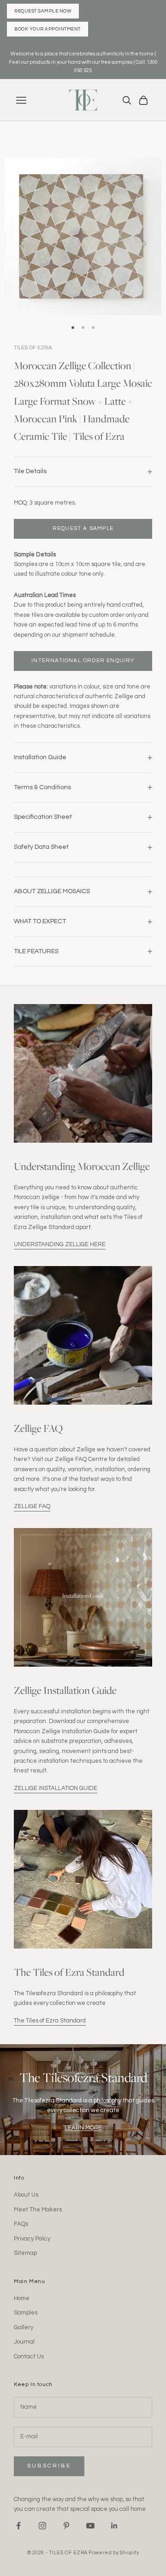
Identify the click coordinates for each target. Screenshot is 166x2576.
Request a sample (83, 528)
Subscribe (49, 2466)
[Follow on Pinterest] (66, 2526)
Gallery (24, 2327)
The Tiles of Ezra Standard (50, 2021)
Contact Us (29, 2357)
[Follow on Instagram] (42, 2526)
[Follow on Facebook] (18, 2526)
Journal (24, 2342)
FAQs (21, 2224)
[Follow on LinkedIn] (114, 2526)
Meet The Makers (38, 2210)
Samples (26, 2313)
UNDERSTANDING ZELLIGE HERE (60, 1244)
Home (22, 2298)
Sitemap (25, 2253)
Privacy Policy (32, 2239)
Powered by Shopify (114, 2553)
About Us (26, 2195)
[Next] (144, 244)
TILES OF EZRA (33, 348)
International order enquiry (83, 661)
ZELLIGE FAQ (32, 1506)
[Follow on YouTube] (90, 2526)
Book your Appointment (47, 29)
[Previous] (22, 244)
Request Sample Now (43, 11)
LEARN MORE (83, 2128)
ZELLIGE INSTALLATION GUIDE (56, 1788)
